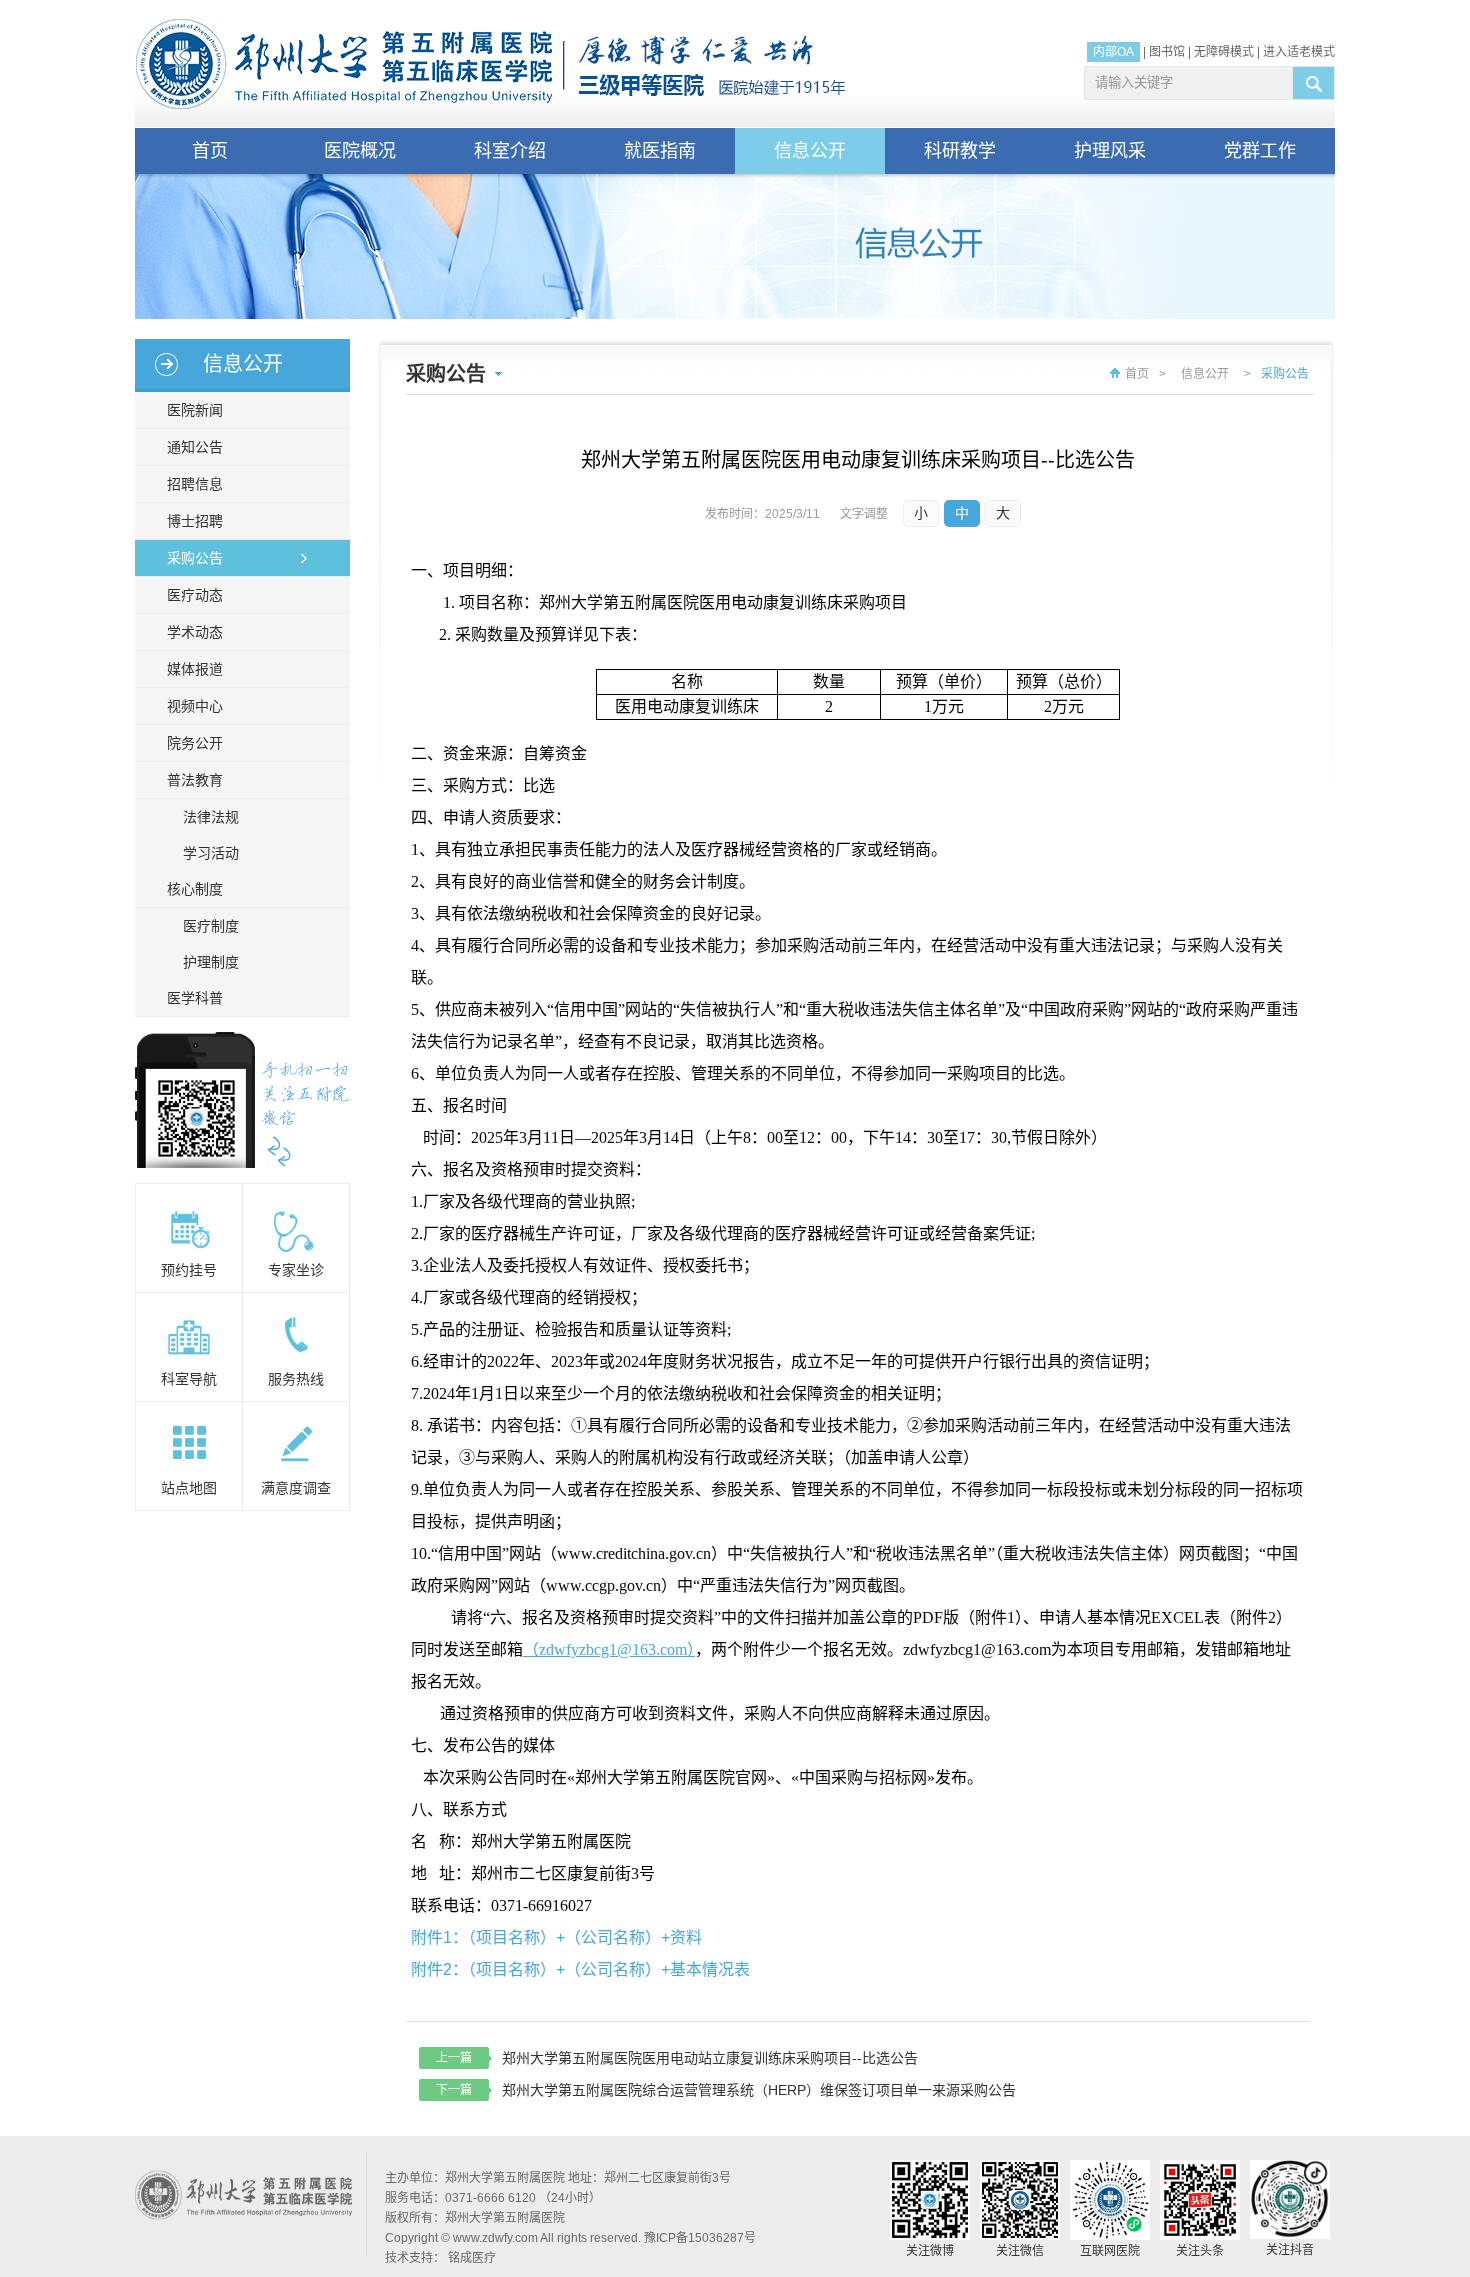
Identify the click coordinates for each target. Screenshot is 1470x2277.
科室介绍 (510, 151)
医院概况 (360, 151)
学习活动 (211, 853)
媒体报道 (195, 669)
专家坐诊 (296, 1270)
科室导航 (189, 1379)
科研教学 (960, 151)
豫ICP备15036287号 (700, 2238)
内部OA (1113, 52)
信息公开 (810, 151)
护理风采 (1110, 151)
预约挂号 (189, 1270)
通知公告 (195, 447)
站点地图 (189, 1488)
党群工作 (1260, 151)
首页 (210, 151)
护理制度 (211, 962)
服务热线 (296, 1379)
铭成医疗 (472, 2258)
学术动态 (195, 632)
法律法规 (211, 817)
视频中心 (195, 706)
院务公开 (195, 743)
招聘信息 (195, 484)
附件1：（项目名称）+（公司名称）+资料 (556, 1937)
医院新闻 (195, 410)
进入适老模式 (1299, 52)
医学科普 (195, 998)
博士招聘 (195, 521)
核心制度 (195, 889)
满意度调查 (296, 1488)
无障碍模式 (1224, 52)
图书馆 (1167, 52)
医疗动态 (195, 595)
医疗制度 (211, 926)
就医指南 (660, 151)
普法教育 (195, 780)
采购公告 (195, 558)
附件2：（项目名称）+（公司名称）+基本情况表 (580, 1969)
